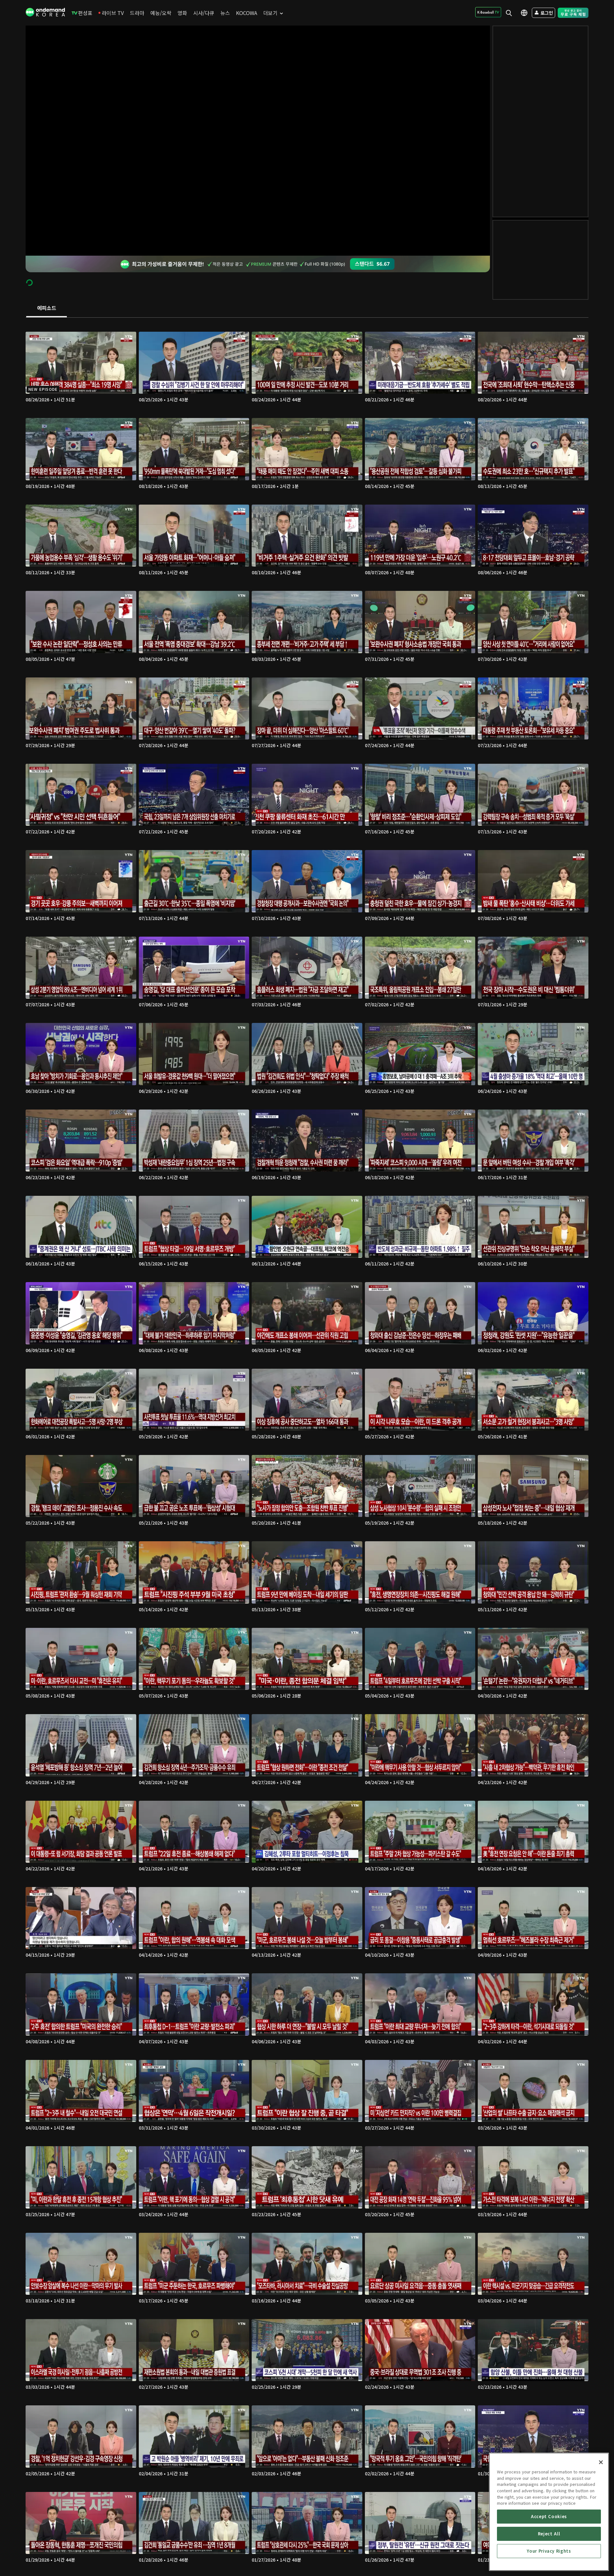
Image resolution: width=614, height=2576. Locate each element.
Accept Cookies (549, 2516)
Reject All (549, 2534)
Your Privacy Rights (549, 2551)
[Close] (601, 2462)
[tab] (47, 308)
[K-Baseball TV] (488, 12)
